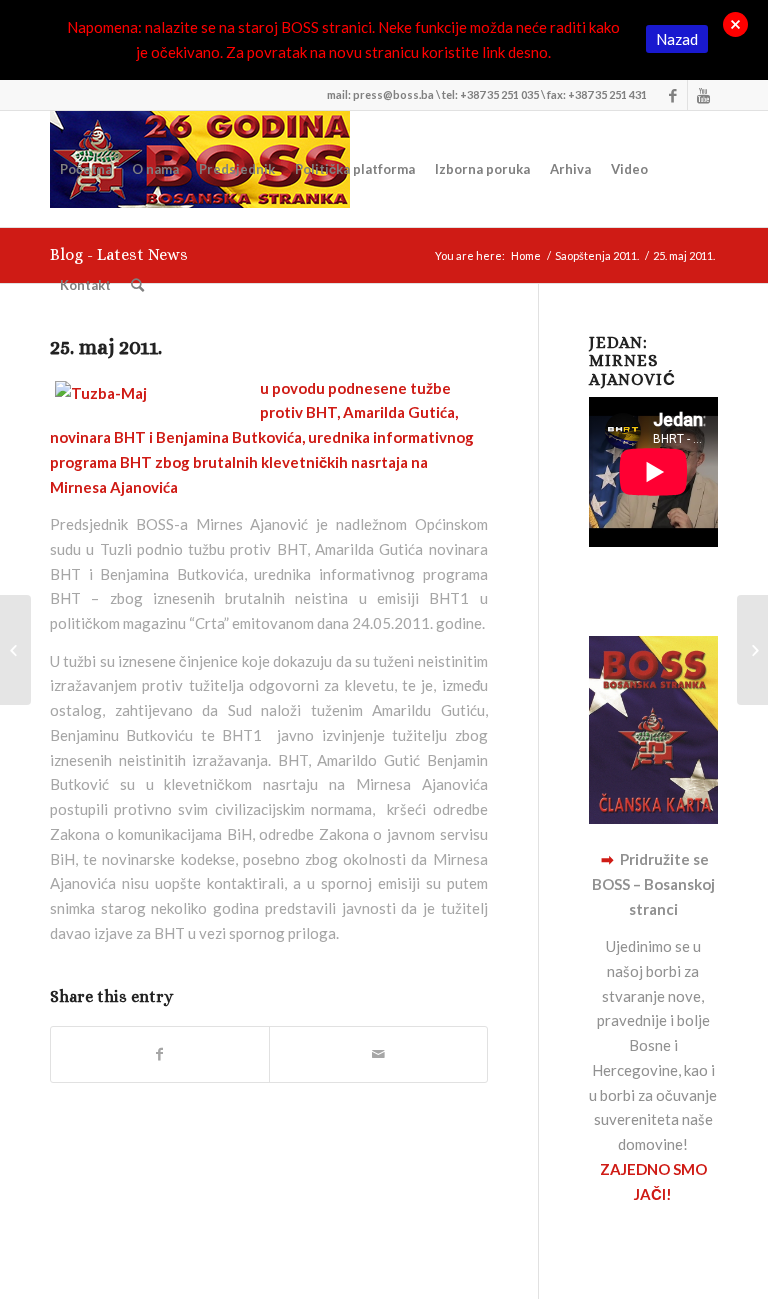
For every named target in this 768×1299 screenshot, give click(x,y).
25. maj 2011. (106, 347)
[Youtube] (703, 95)
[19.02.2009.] (15, 650)
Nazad (677, 39)
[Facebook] (672, 95)
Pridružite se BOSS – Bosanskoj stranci (653, 884)
